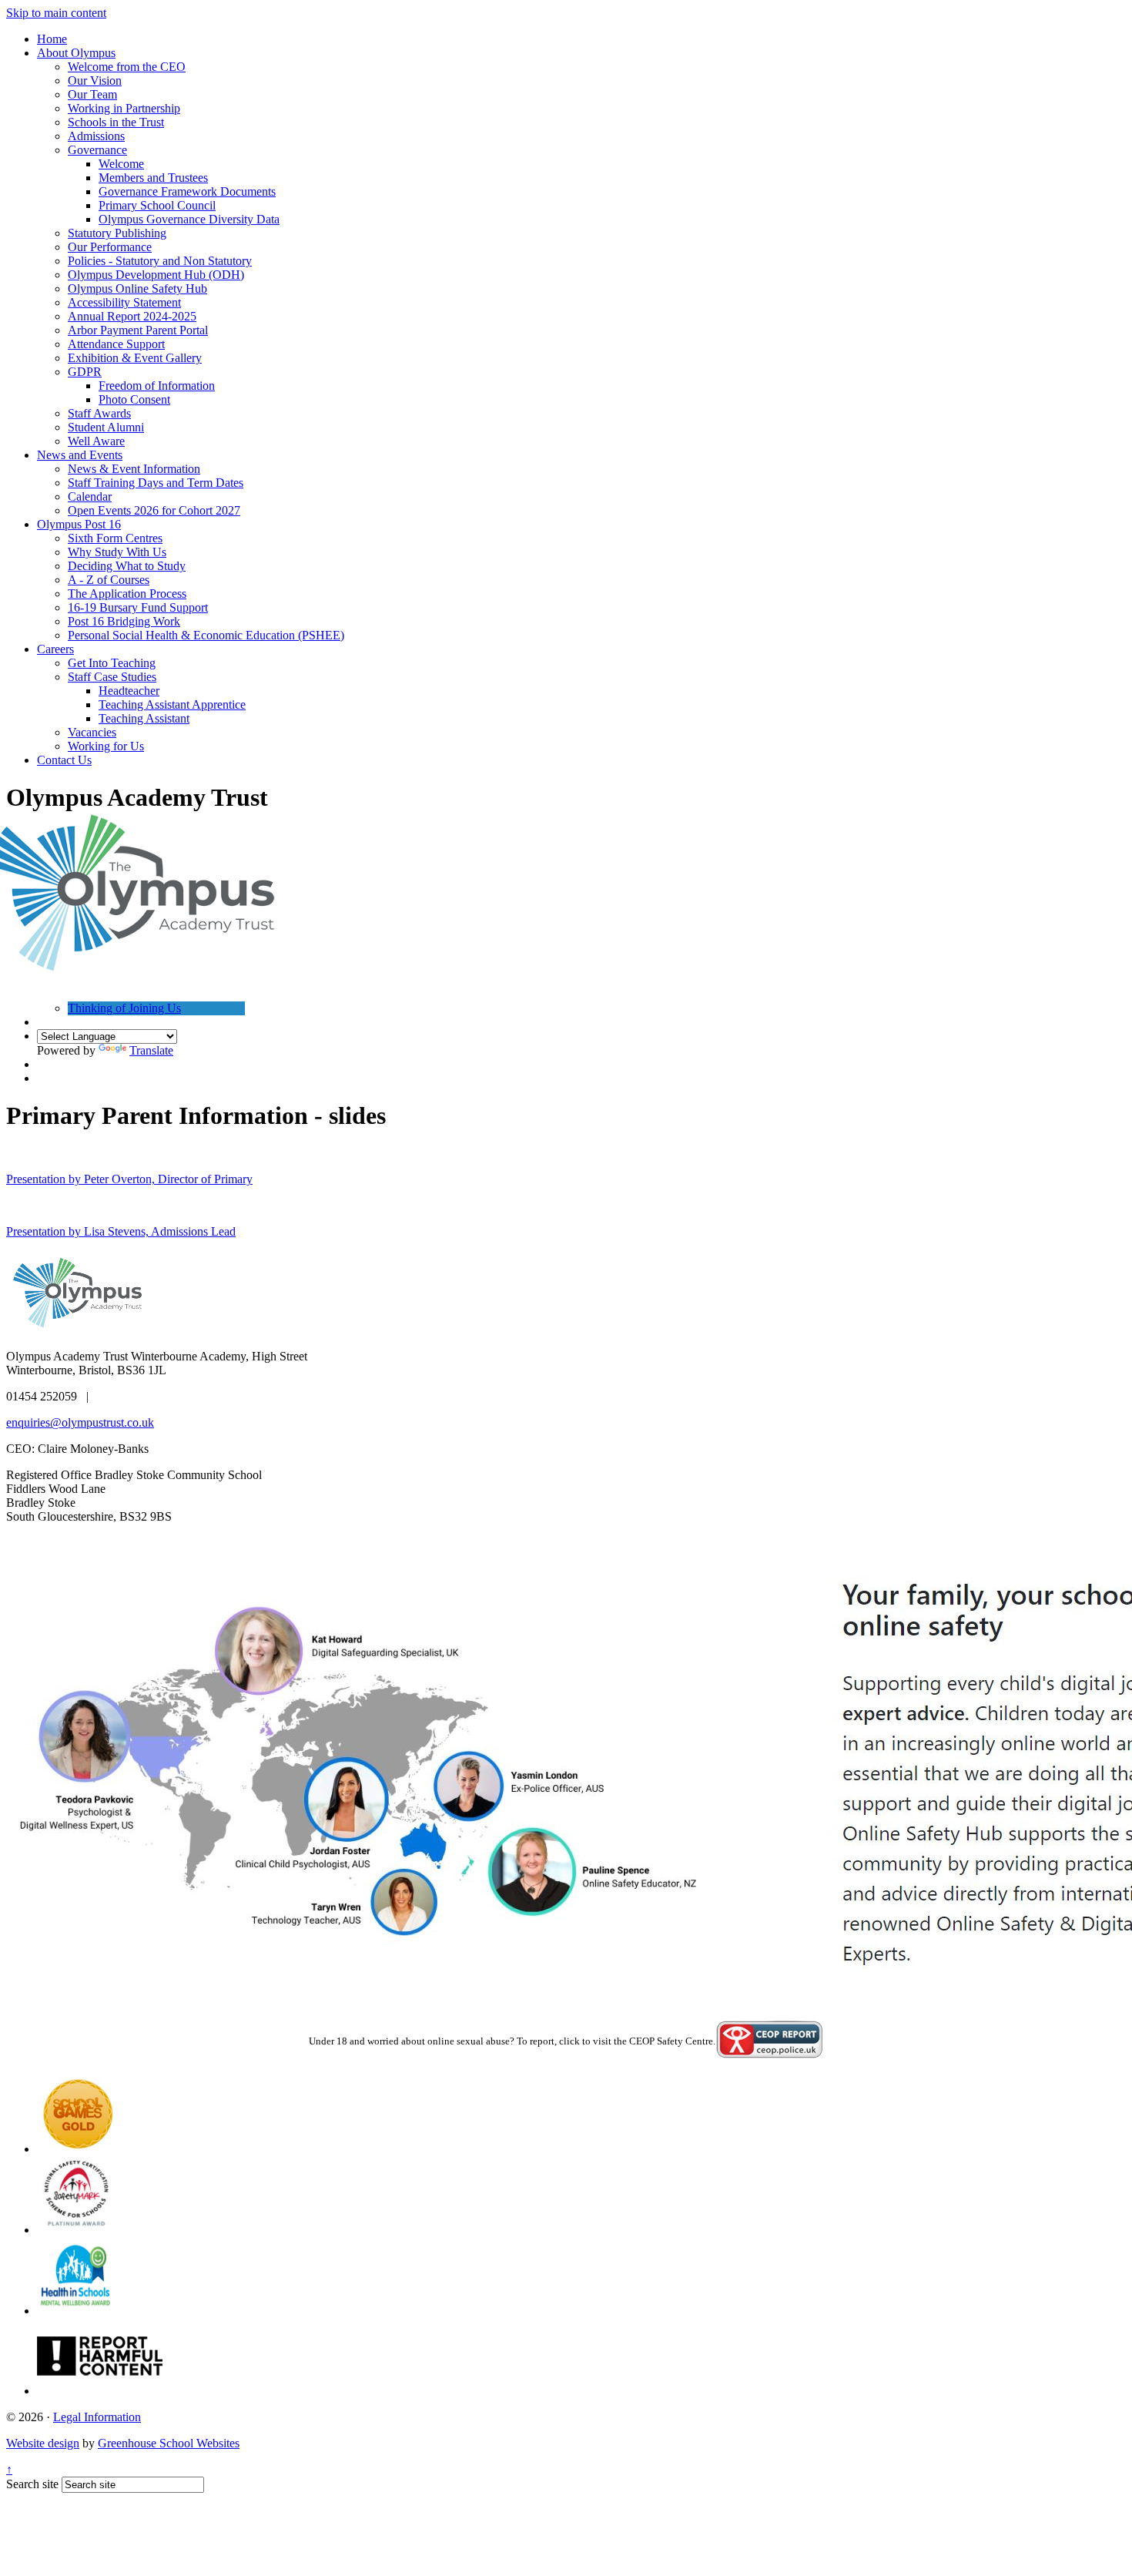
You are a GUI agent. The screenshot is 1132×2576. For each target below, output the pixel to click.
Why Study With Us (117, 552)
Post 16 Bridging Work (124, 621)
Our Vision (95, 80)
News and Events (80, 455)
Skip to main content (56, 13)
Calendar (90, 496)
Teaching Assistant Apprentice (172, 704)
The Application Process (127, 594)
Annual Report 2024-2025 (132, 316)
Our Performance (110, 247)
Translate (151, 1050)
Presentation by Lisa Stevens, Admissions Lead (121, 1231)
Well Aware (96, 441)
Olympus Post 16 (79, 524)
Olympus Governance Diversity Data (189, 219)
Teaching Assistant (144, 718)
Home (52, 39)
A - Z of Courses (109, 580)
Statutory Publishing (117, 233)
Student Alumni (106, 427)
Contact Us (64, 760)
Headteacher (129, 691)
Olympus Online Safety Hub (137, 288)
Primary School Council (157, 205)
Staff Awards (99, 413)
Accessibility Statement (124, 302)
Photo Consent (134, 399)
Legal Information (97, 2417)
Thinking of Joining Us (124, 1008)
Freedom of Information (157, 386)
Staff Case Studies (112, 677)
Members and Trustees (153, 178)
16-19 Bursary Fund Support (138, 607)
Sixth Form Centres (115, 538)
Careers (55, 649)
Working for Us (106, 746)
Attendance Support (116, 344)
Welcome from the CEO (127, 67)
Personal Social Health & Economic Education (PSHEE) (206, 635)
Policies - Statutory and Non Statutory (160, 261)
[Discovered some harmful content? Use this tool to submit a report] (100, 2391)
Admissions (96, 136)
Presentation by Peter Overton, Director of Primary (129, 1179)
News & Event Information (134, 469)
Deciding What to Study (127, 566)
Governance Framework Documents (187, 191)
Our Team (92, 94)
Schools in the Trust (116, 122)
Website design (43, 2443)
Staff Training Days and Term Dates (156, 483)
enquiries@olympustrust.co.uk (80, 1422)
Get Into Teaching (112, 663)
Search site (32, 2484)
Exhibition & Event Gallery (135, 358)
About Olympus (76, 53)
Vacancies (92, 732)
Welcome (121, 164)
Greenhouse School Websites (169, 2443)
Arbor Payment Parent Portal (138, 330)
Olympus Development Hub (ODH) (156, 275)
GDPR (85, 372)
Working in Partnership (124, 108)
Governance (97, 150)
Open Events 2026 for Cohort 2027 (154, 510)
